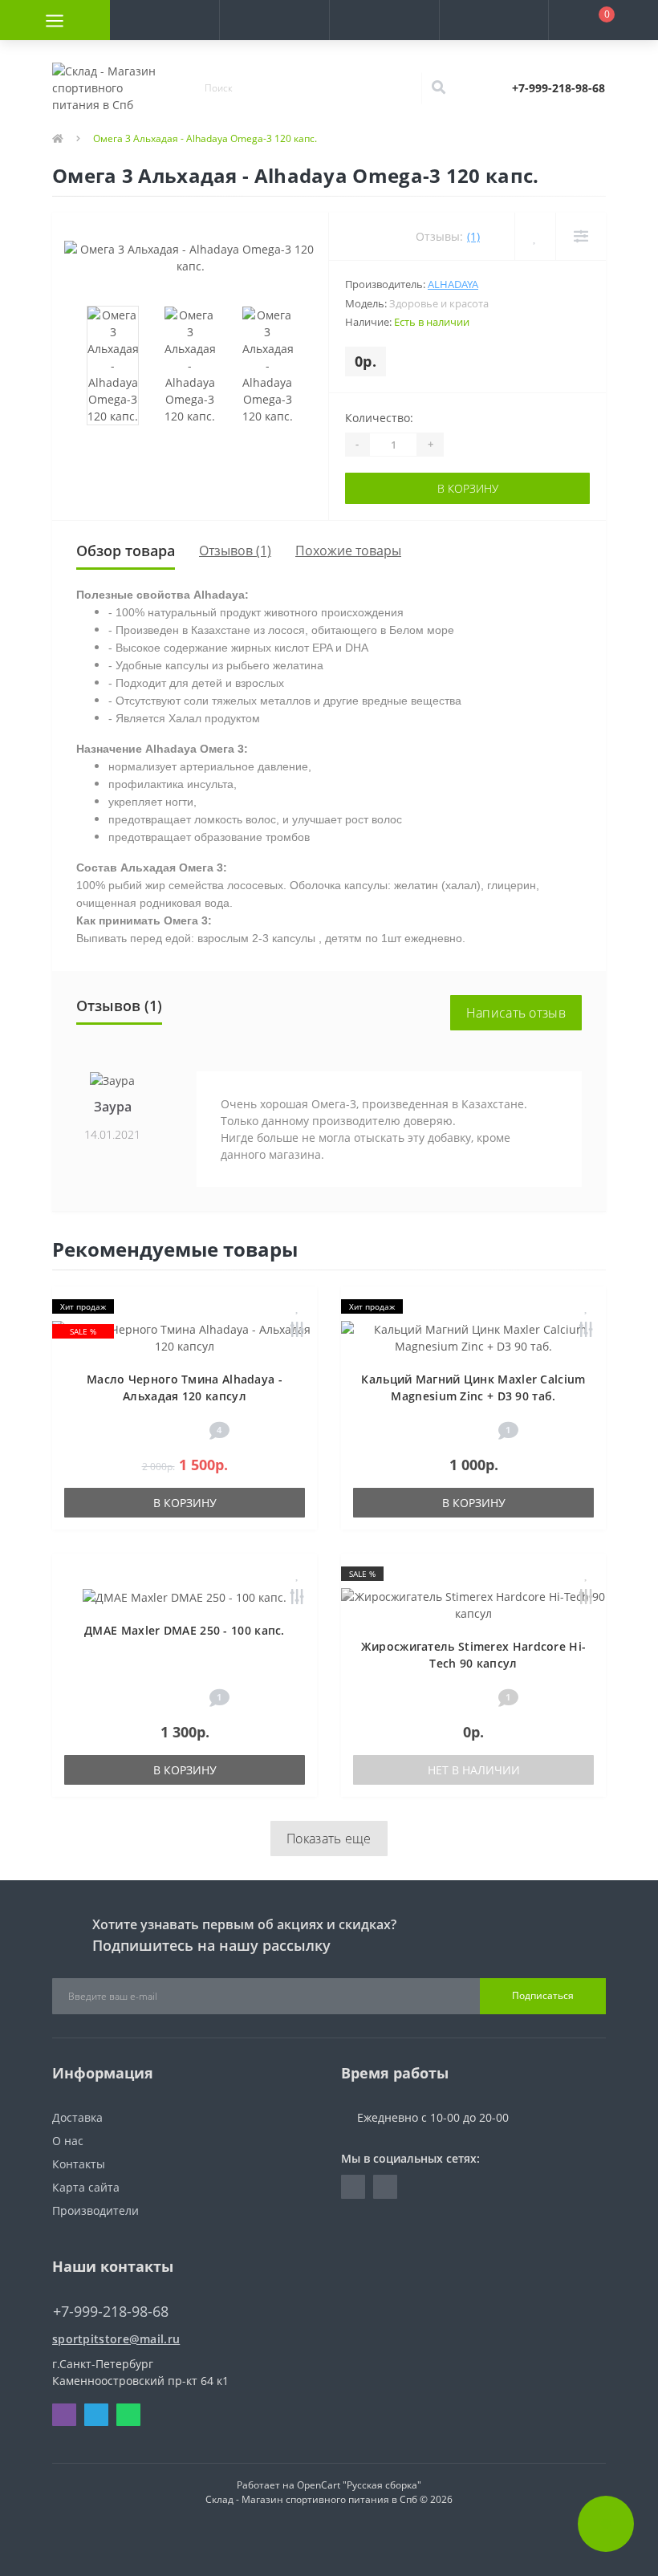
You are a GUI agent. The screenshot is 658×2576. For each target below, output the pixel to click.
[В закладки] (298, 1307)
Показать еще (329, 1839)
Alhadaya (453, 284)
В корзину (468, 488)
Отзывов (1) (235, 551)
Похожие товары (348, 551)
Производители (95, 2210)
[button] (274, 20)
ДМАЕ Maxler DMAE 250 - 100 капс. (185, 1630)
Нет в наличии (474, 1770)
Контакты (79, 2164)
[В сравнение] (297, 1331)
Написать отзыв (516, 1013)
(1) (473, 236)
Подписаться (543, 1995)
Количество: (379, 418)
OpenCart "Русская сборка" (359, 2485)
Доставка (77, 2117)
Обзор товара (126, 551)
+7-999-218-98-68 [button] (111, 2312)
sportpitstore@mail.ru (116, 2339)
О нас (68, 2141)
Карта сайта (86, 2187)
